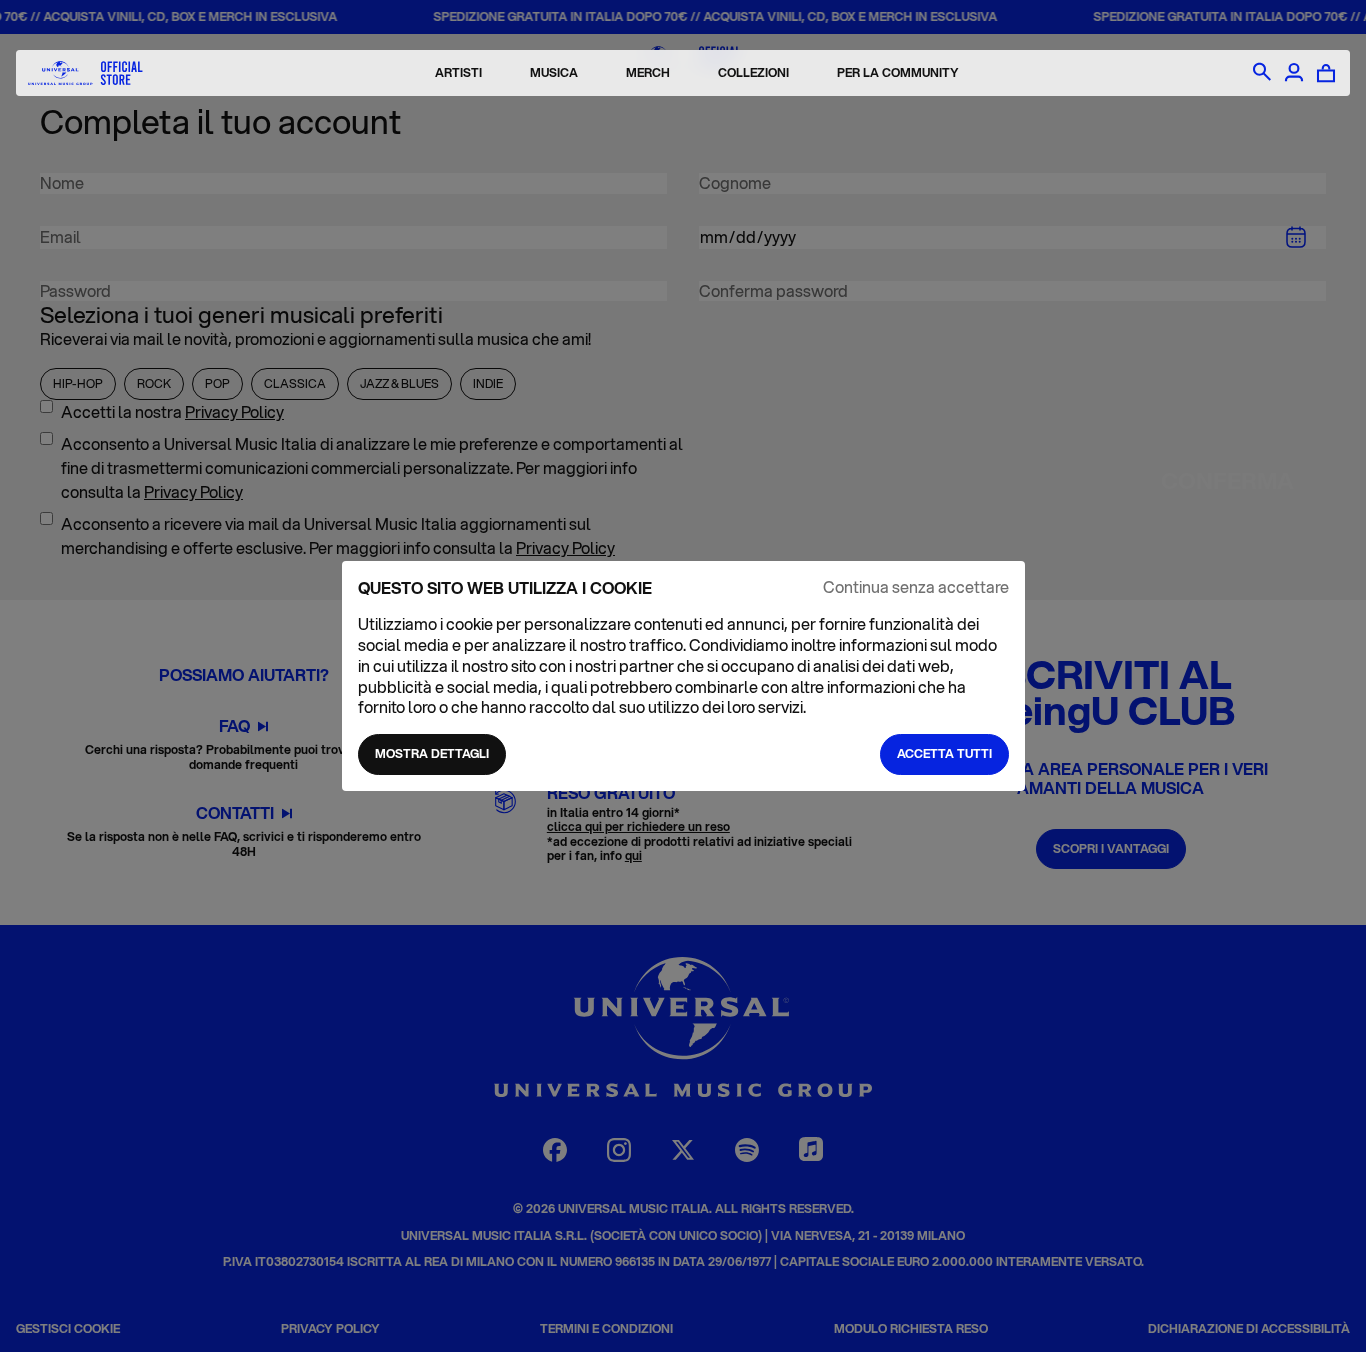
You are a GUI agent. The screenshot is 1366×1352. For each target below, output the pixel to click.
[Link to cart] (1326, 73)
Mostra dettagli (432, 753)
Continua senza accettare (916, 587)
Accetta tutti (944, 753)
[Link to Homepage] (85, 73)
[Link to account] (1294, 73)
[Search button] (1262, 73)
